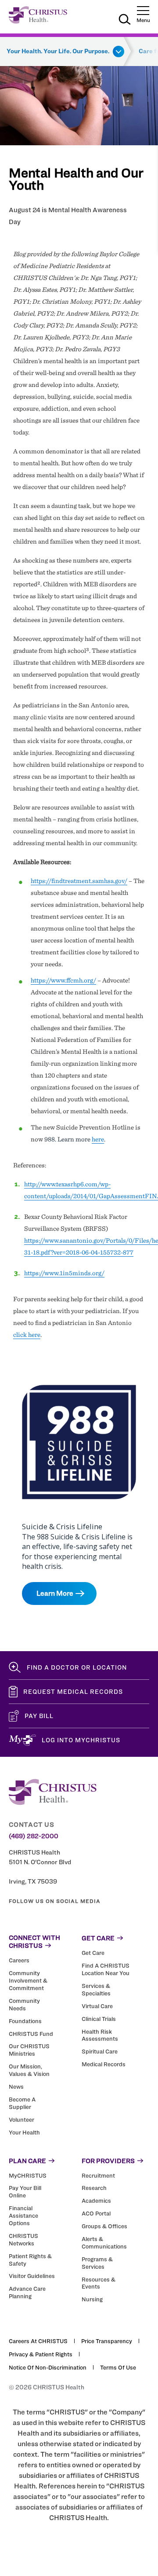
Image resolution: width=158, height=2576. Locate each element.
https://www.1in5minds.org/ (64, 1273)
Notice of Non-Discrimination (48, 2367)
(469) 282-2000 (34, 1836)
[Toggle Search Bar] (125, 21)
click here (27, 1335)
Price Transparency (107, 2341)
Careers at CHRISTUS (38, 2341)
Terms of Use (118, 2367)
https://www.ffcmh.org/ (63, 980)
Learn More (55, 1593)
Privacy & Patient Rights (41, 2354)
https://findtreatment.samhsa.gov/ (79, 881)
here (98, 1139)
